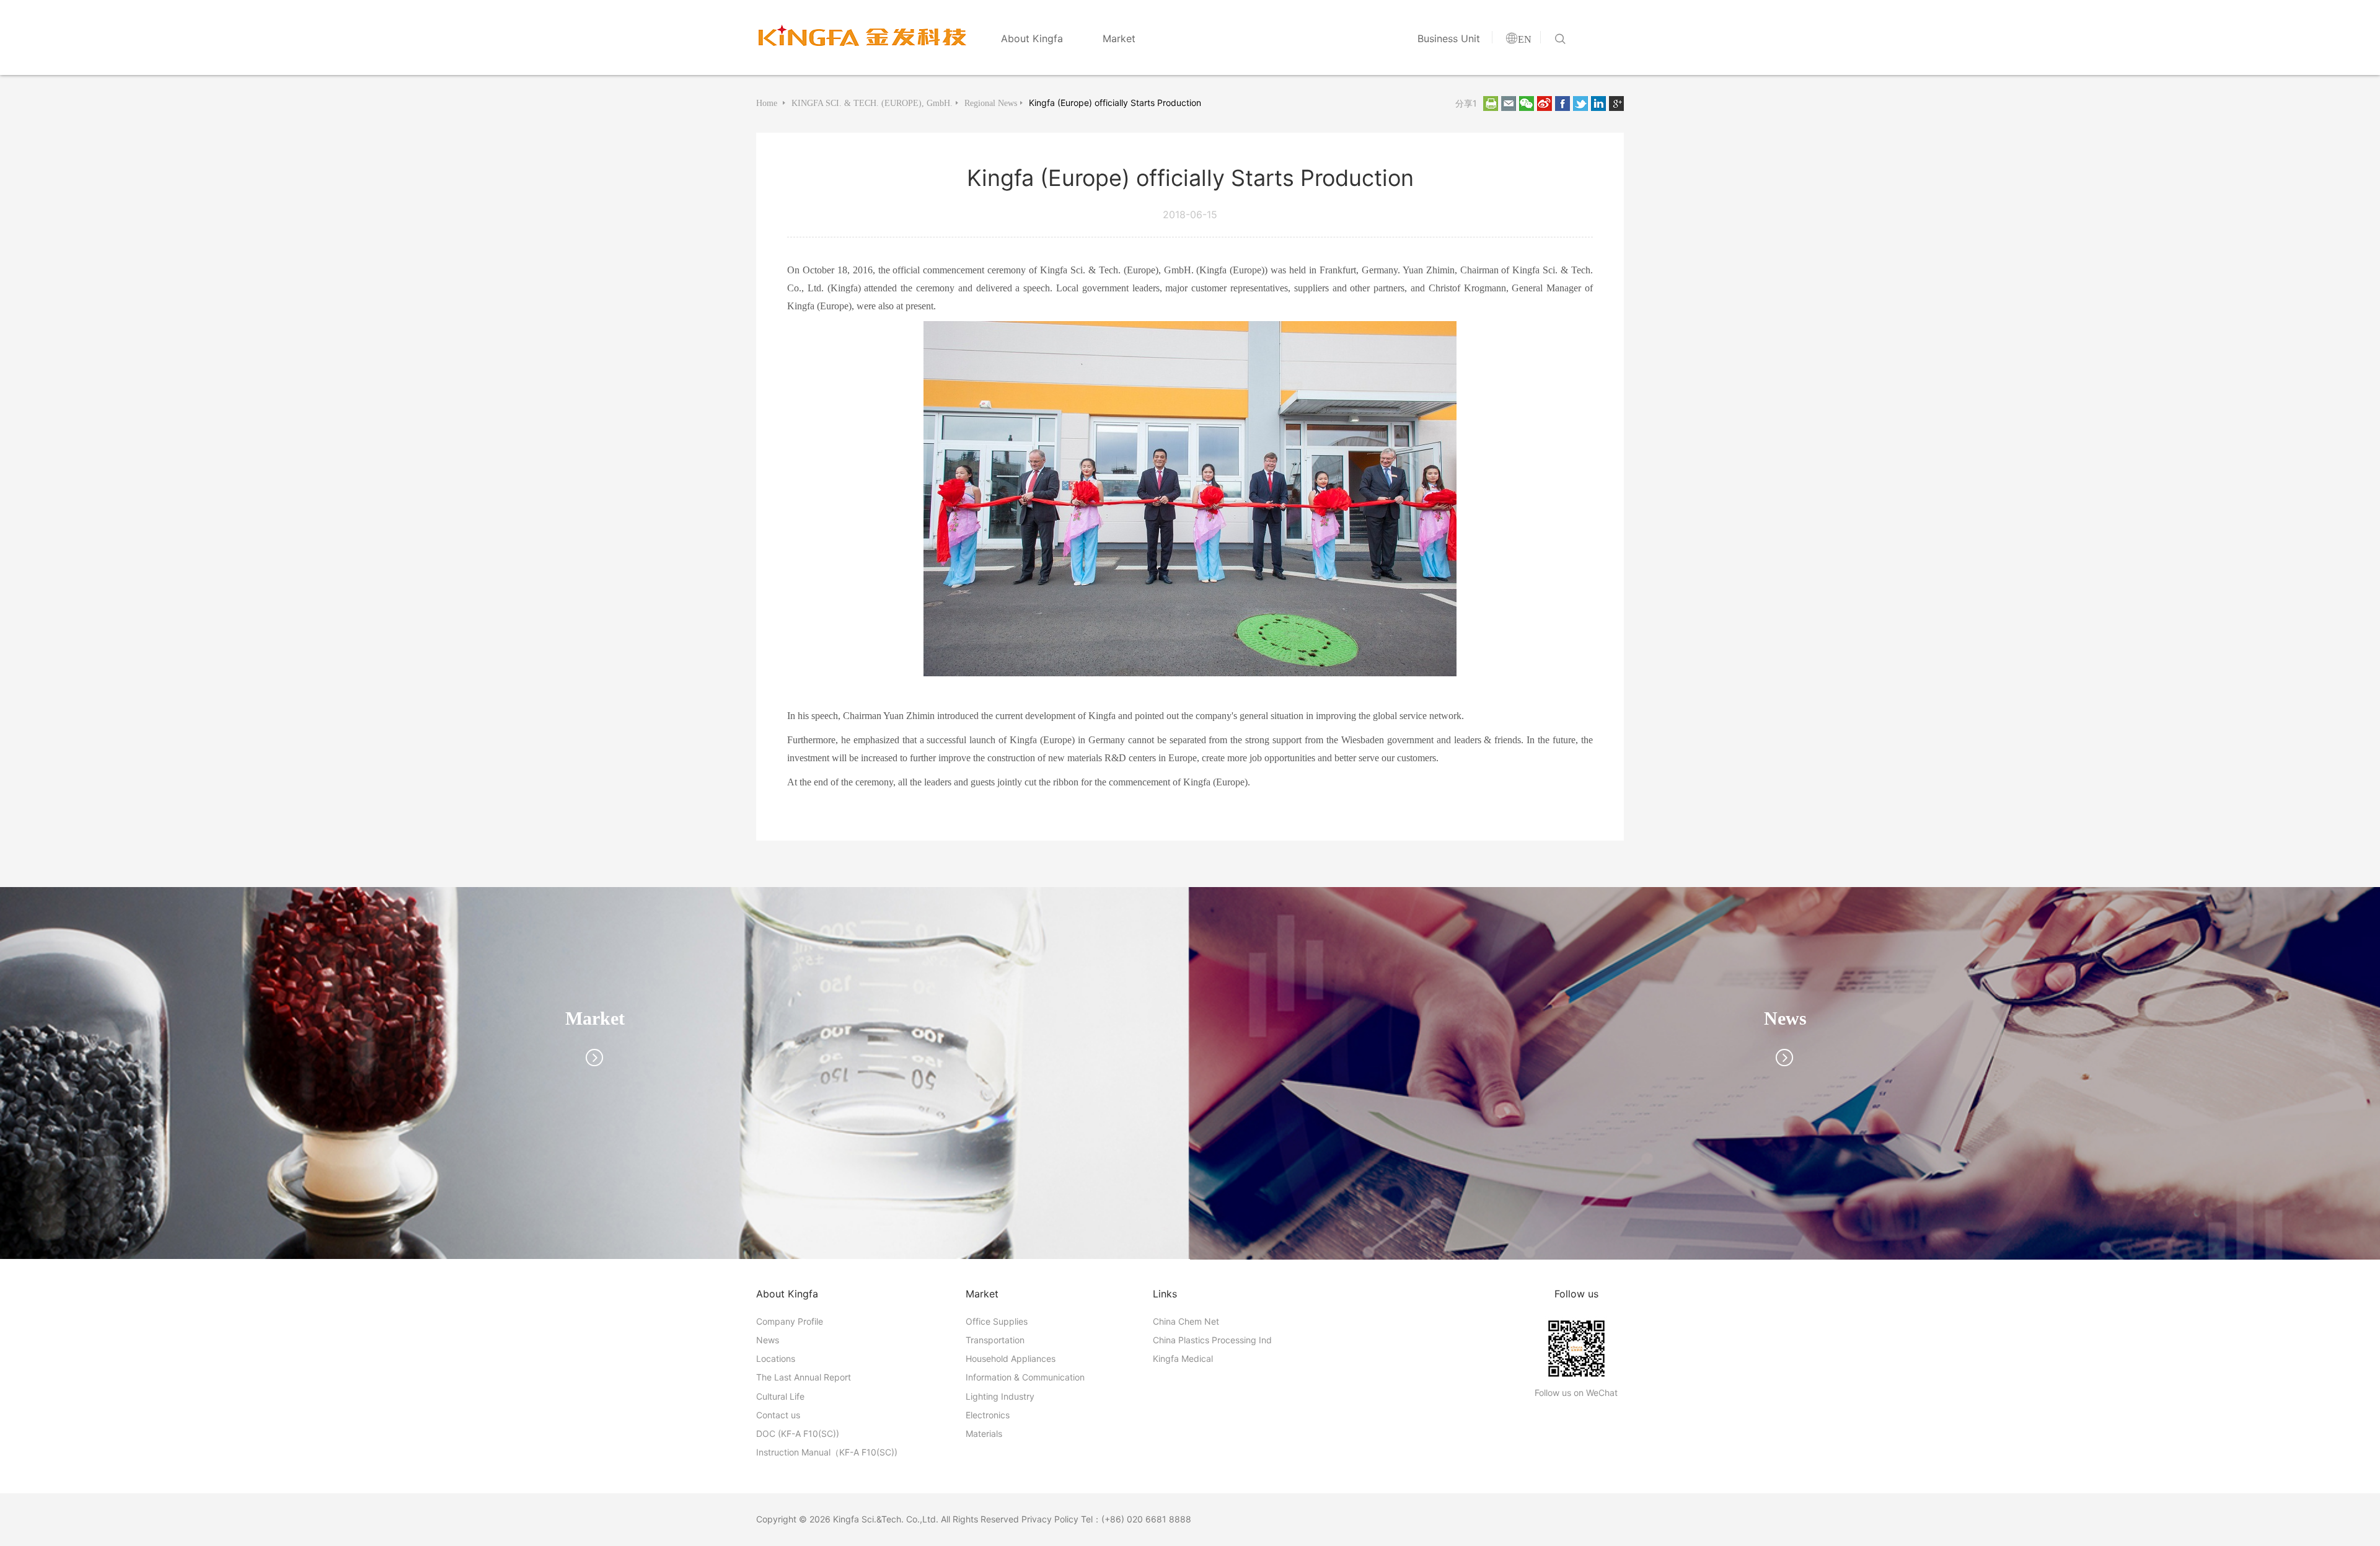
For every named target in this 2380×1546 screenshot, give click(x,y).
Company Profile (790, 1321)
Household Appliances (1011, 1358)
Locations (776, 1358)
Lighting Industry (1000, 1396)
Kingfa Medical (1183, 1358)
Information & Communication (1025, 1377)
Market (1119, 38)
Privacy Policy (1050, 1519)
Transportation (995, 1340)
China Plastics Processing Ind (1212, 1340)
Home (768, 103)
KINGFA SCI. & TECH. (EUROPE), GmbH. (872, 103)
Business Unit (1449, 38)
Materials (984, 1433)
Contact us (778, 1415)
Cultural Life (780, 1396)
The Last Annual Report (804, 1377)
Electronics (988, 1415)
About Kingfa (1032, 38)
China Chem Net (1186, 1321)
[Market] (595, 1072)
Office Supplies (997, 1321)
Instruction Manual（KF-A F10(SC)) (827, 1452)
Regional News (991, 103)
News (768, 1340)
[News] (1785, 1072)
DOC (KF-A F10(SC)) (798, 1433)
